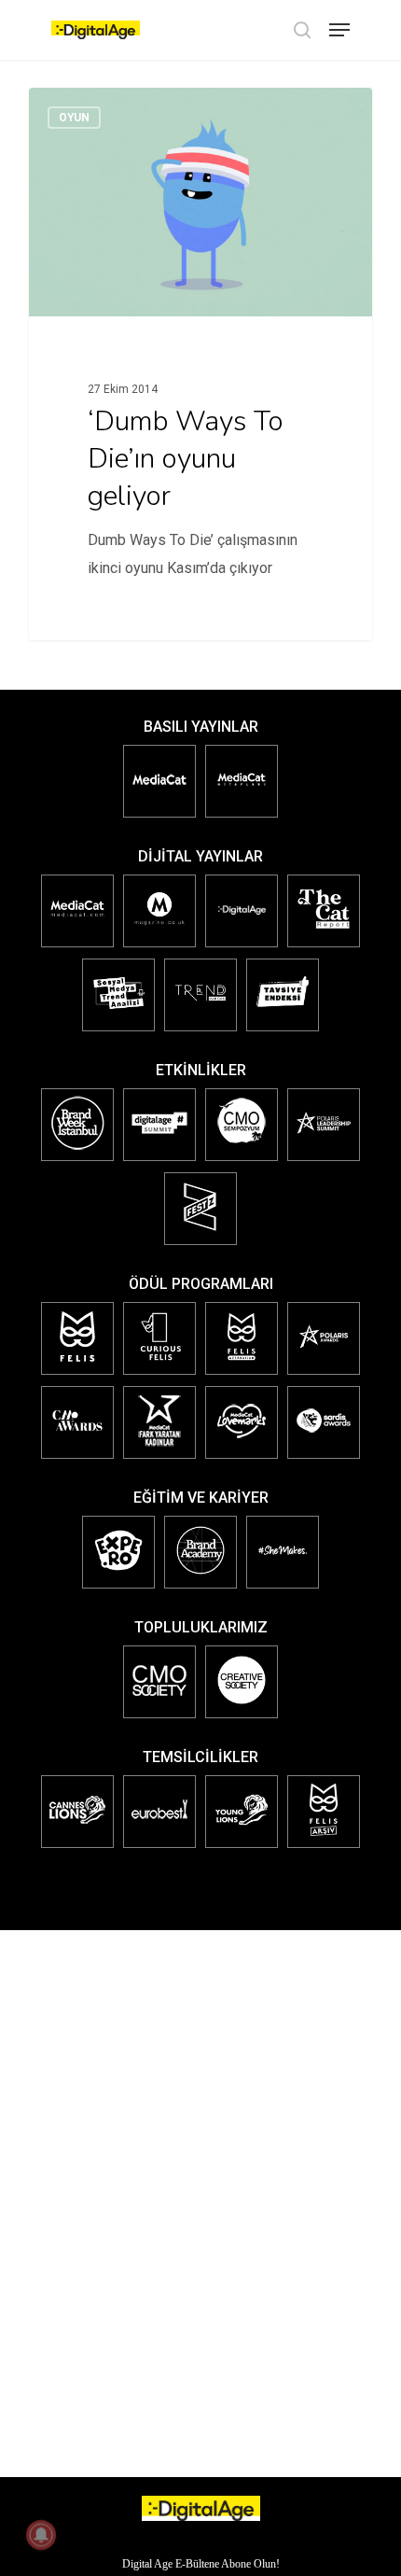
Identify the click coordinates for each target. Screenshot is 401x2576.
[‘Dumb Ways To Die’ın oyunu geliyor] (200, 364)
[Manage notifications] (41, 2535)
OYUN (74, 118)
